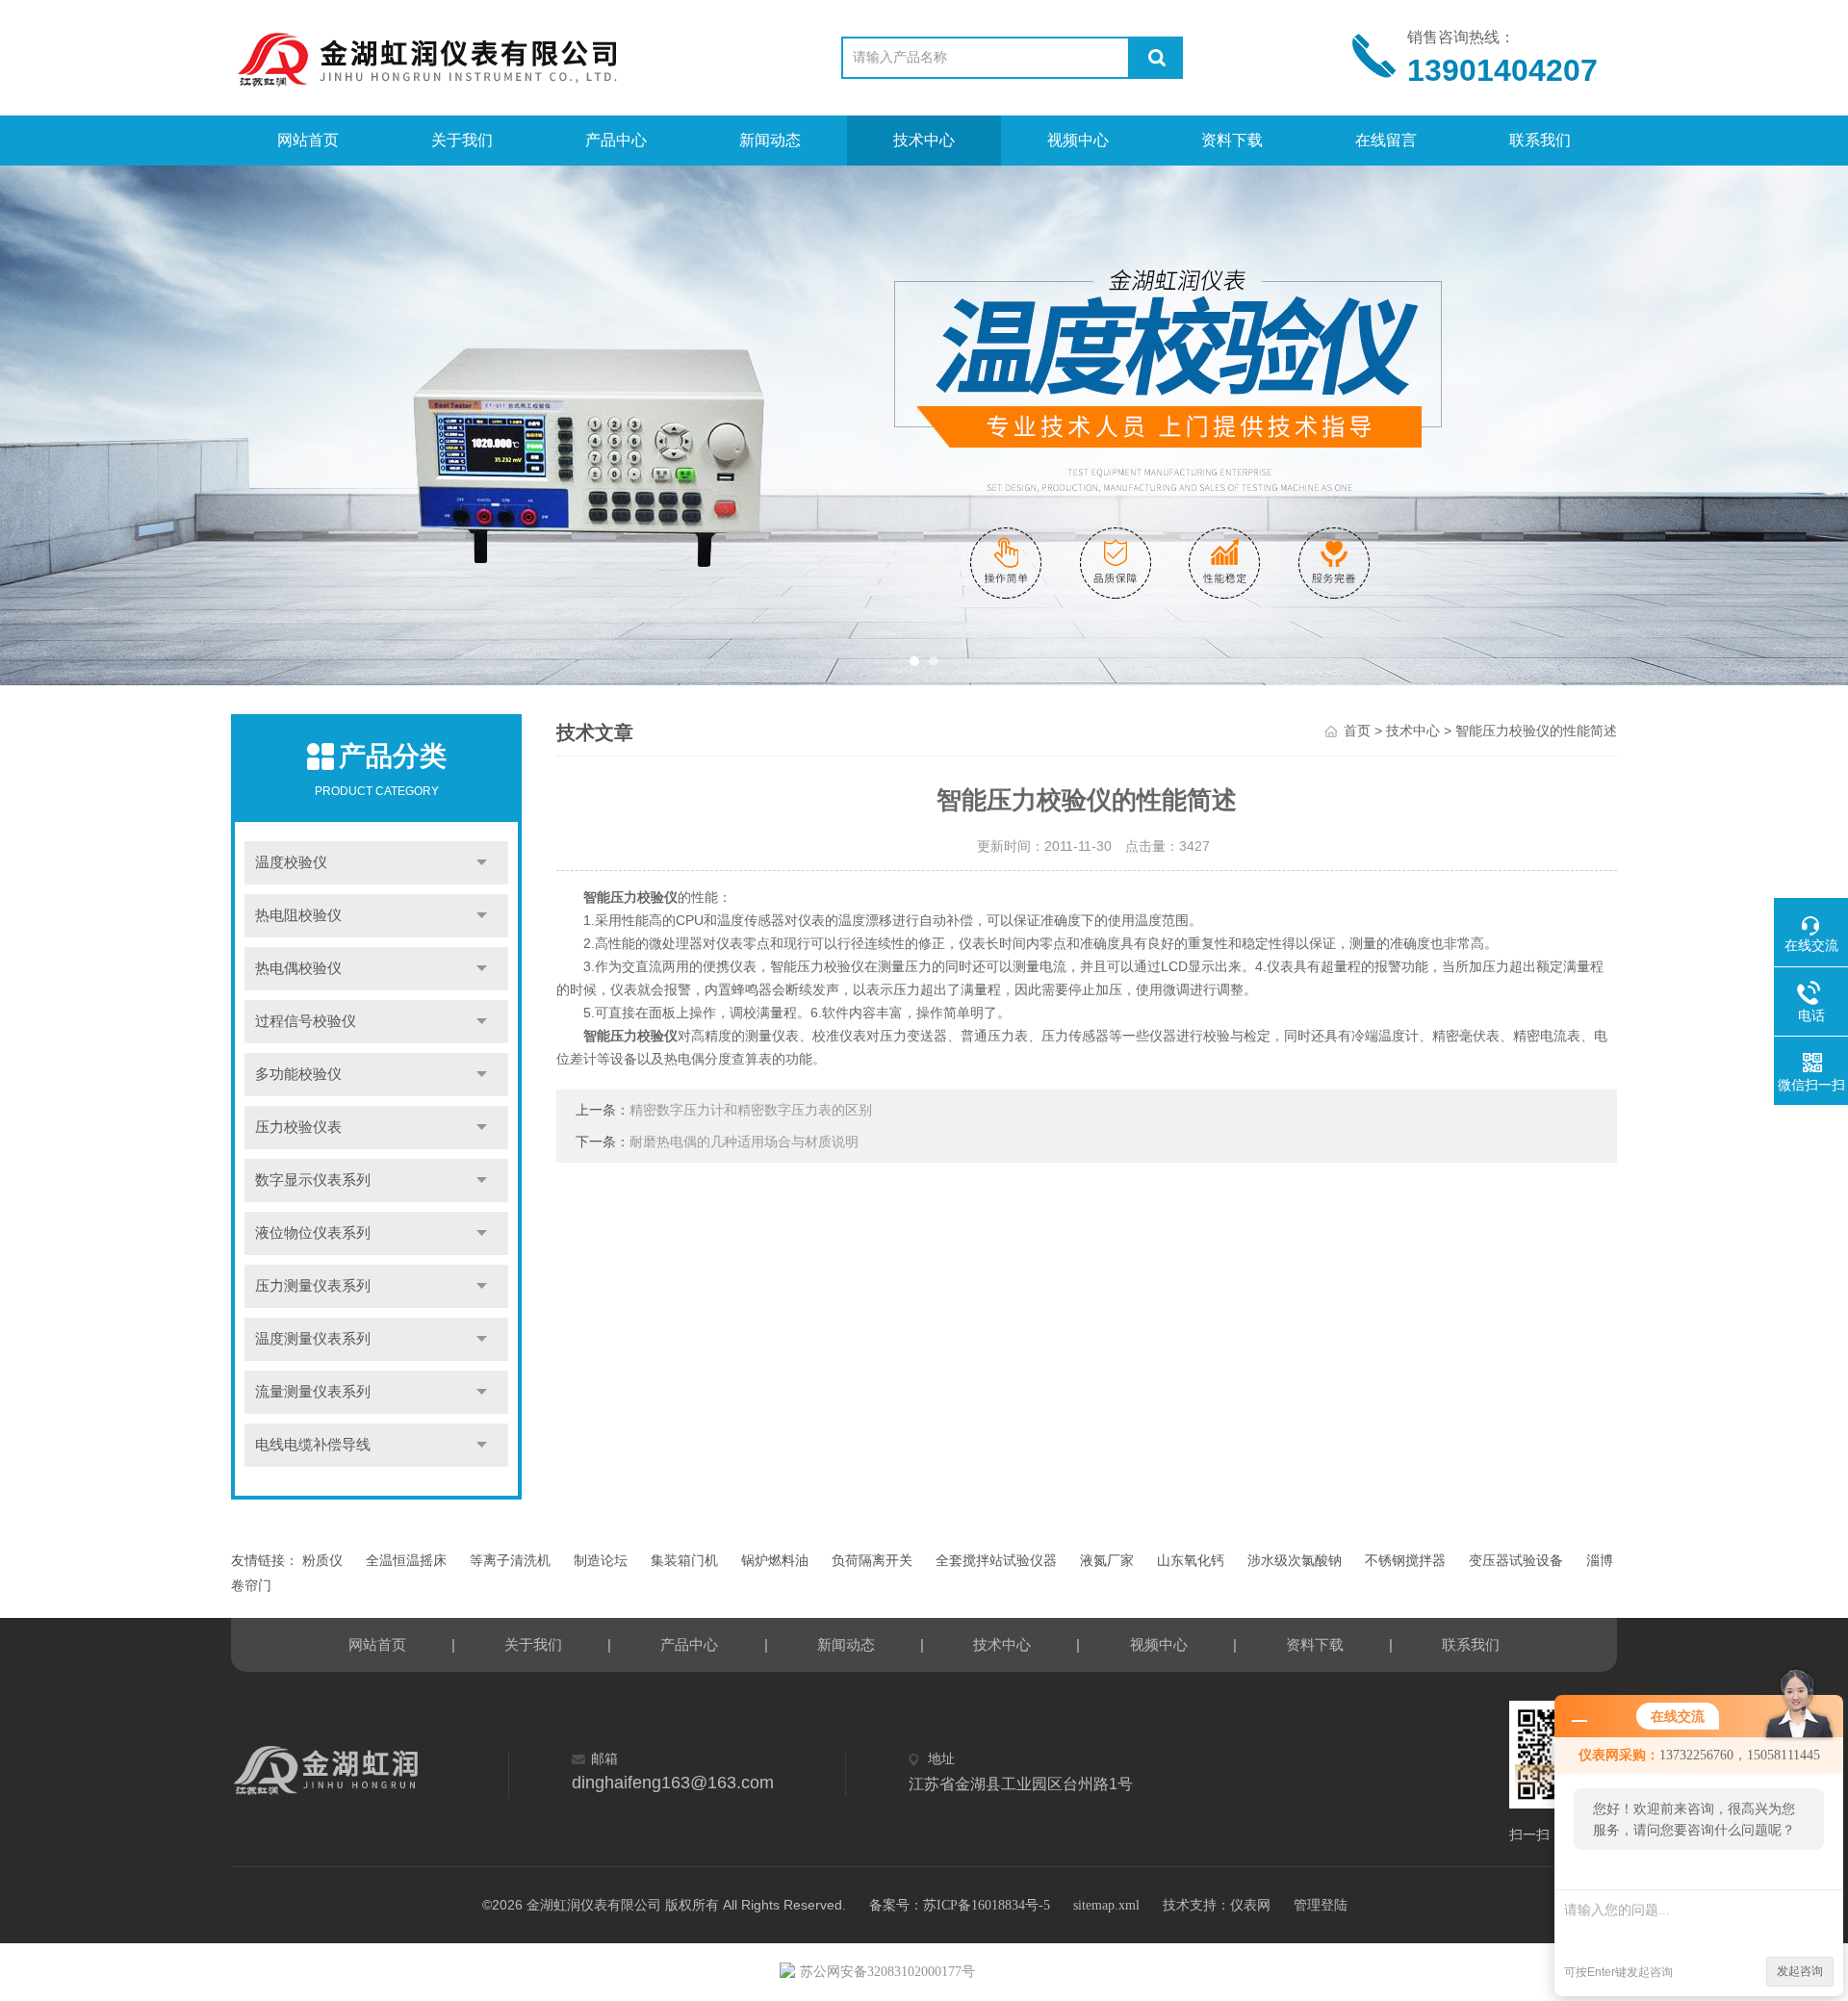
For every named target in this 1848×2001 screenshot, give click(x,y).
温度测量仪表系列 (313, 1339)
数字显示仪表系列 (313, 1180)
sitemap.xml (1106, 1905)
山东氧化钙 (1191, 1561)
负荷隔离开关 (872, 1561)
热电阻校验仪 (298, 915)
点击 (482, 863)
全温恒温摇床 (406, 1561)
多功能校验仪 (298, 1074)
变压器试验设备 (1516, 1561)
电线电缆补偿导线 (313, 1445)
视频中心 (1078, 140)
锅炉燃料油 (775, 1561)
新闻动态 (770, 140)
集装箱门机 (684, 1561)
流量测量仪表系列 (313, 1392)
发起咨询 (1800, 1971)
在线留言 (1386, 140)
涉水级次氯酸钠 (1295, 1561)
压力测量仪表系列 (313, 1286)
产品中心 (616, 140)
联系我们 (1540, 140)
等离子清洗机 (510, 1561)
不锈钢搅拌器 (1405, 1561)
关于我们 (462, 140)
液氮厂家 (1107, 1561)
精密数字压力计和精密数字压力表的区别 (751, 1110)
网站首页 (308, 140)
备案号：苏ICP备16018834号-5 (960, 1905)
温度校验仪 (291, 862)
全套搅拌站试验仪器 (996, 1561)
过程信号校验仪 (306, 1021)
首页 (1357, 731)
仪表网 (1250, 1905)
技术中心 (924, 140)
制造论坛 (601, 1561)
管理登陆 (1321, 1905)
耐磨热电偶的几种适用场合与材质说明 (744, 1142)
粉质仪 (322, 1561)
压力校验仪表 (298, 1127)
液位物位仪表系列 (313, 1233)
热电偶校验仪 (298, 968)
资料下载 (1232, 140)
